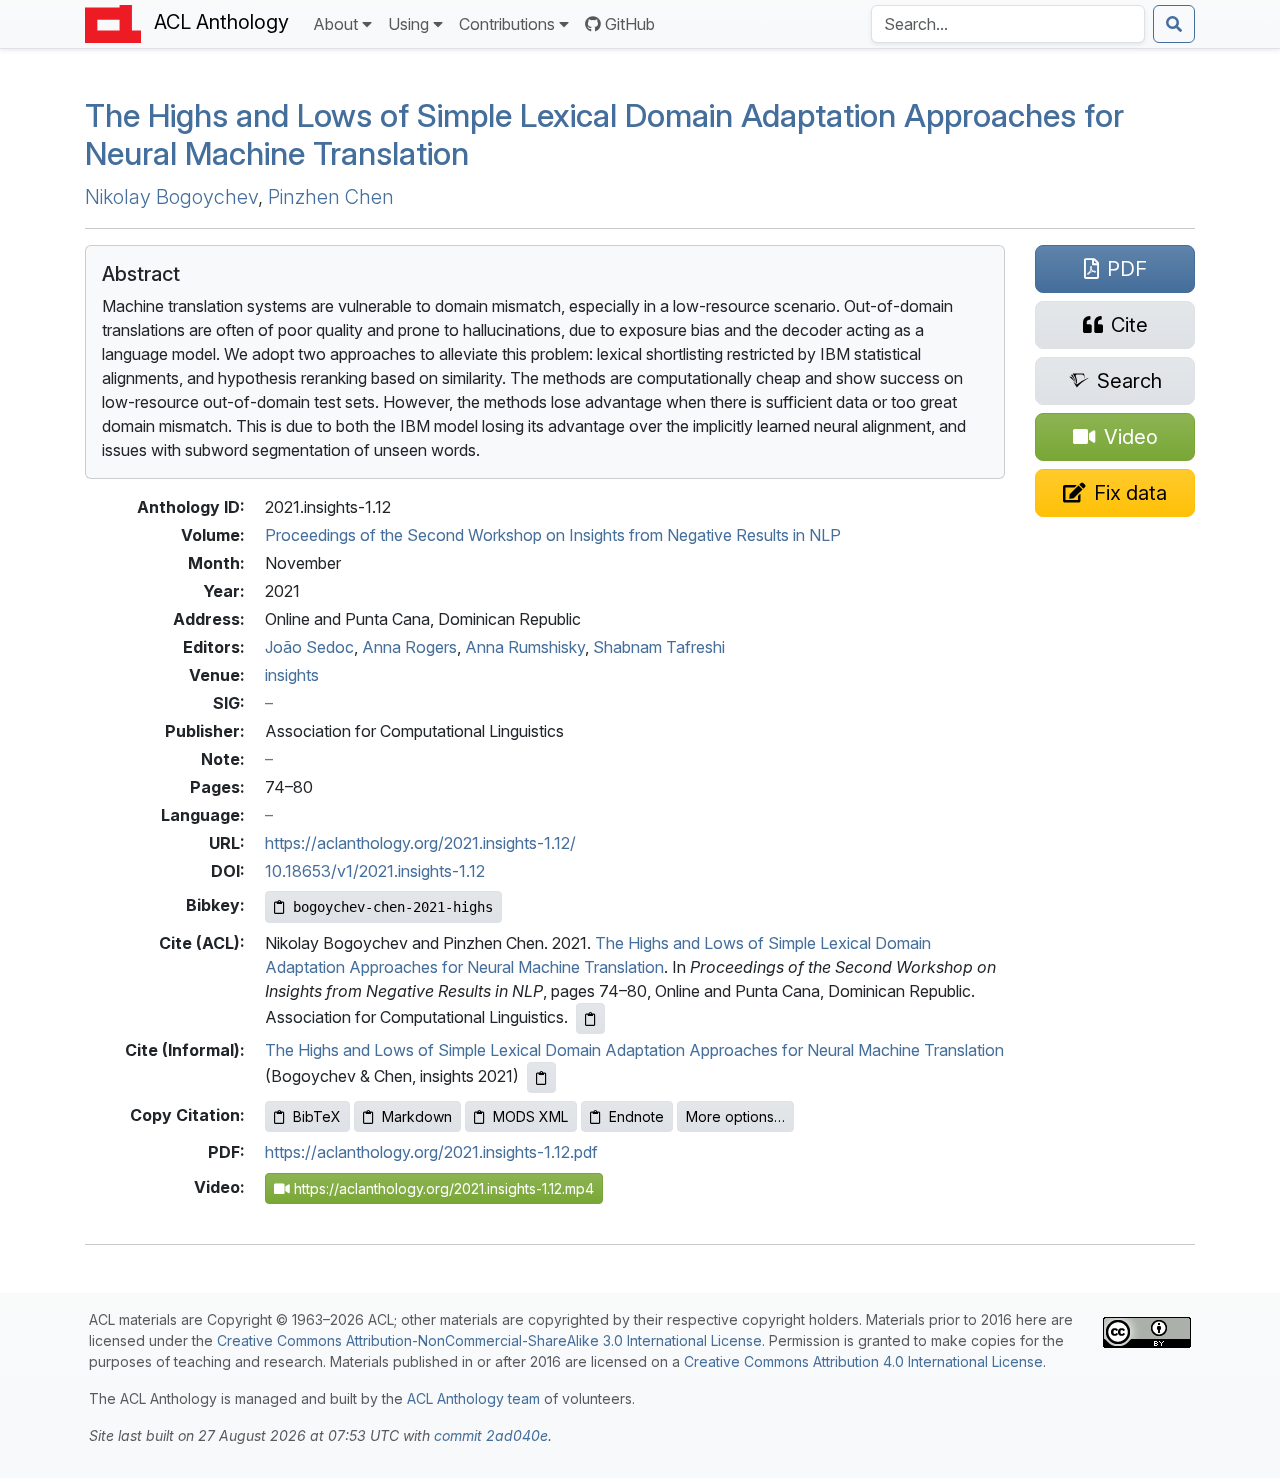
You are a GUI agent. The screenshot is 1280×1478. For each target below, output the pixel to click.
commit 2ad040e (491, 1435)
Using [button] (408, 24)
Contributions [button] (507, 24)
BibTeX (317, 1116)
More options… (735, 1116)
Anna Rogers (409, 647)
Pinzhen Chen (331, 197)
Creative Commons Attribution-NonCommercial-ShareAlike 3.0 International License (489, 1340)
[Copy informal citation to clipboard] (541, 1077)
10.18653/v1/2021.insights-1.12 (375, 871)
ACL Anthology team (473, 1398)
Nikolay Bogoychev (171, 197)
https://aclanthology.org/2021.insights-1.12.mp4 (442, 1188)
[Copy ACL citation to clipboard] (590, 1018)
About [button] (335, 24)
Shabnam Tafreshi (659, 647)
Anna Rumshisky (525, 647)
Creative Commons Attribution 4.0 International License (863, 1361)
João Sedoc (309, 647)
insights (292, 675)
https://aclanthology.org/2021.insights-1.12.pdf (431, 1152)
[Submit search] (1174, 24)
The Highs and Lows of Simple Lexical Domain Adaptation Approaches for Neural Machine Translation (604, 134)
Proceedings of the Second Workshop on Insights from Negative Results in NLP (553, 535)
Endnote (636, 1116)
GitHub (630, 24)
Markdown (417, 1116)
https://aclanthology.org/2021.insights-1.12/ (420, 843)
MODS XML (530, 1116)
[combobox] (1008, 24)
